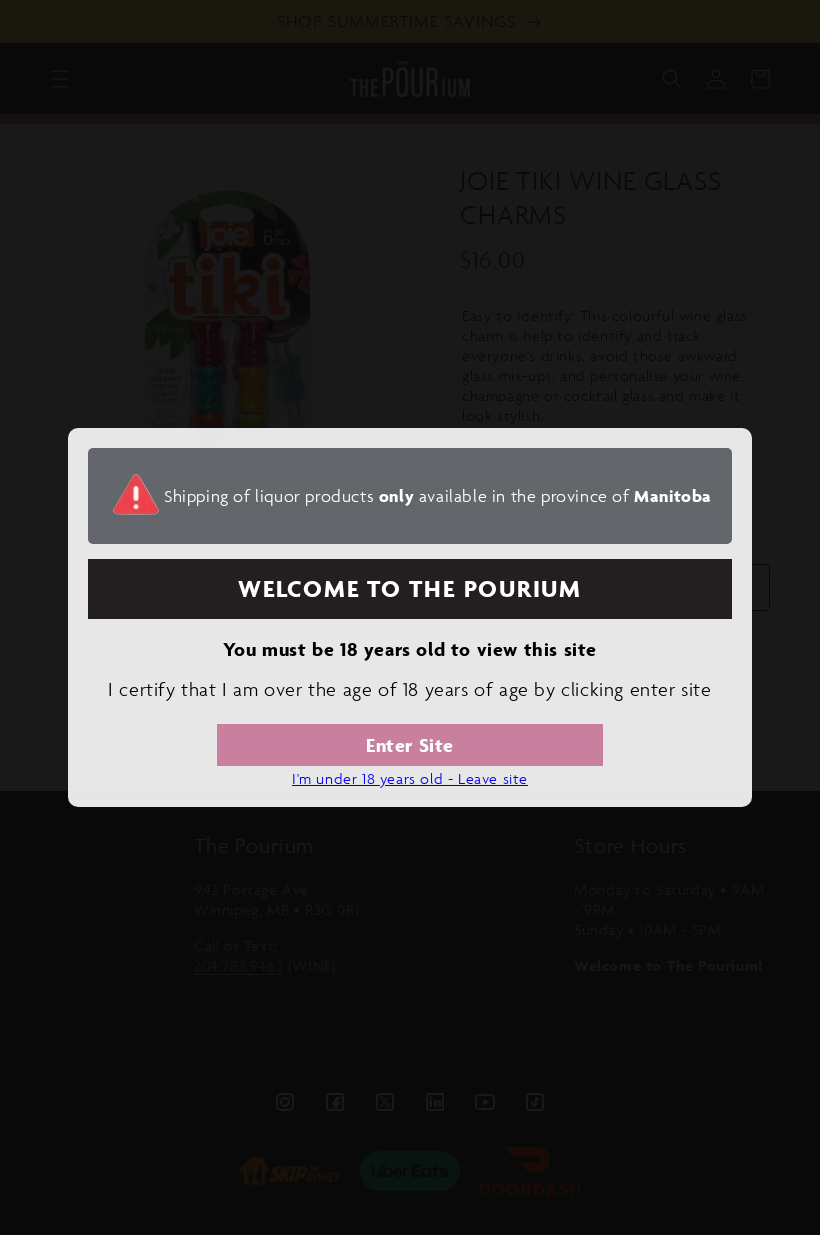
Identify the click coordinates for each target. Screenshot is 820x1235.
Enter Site (410, 745)
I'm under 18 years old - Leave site (410, 778)
